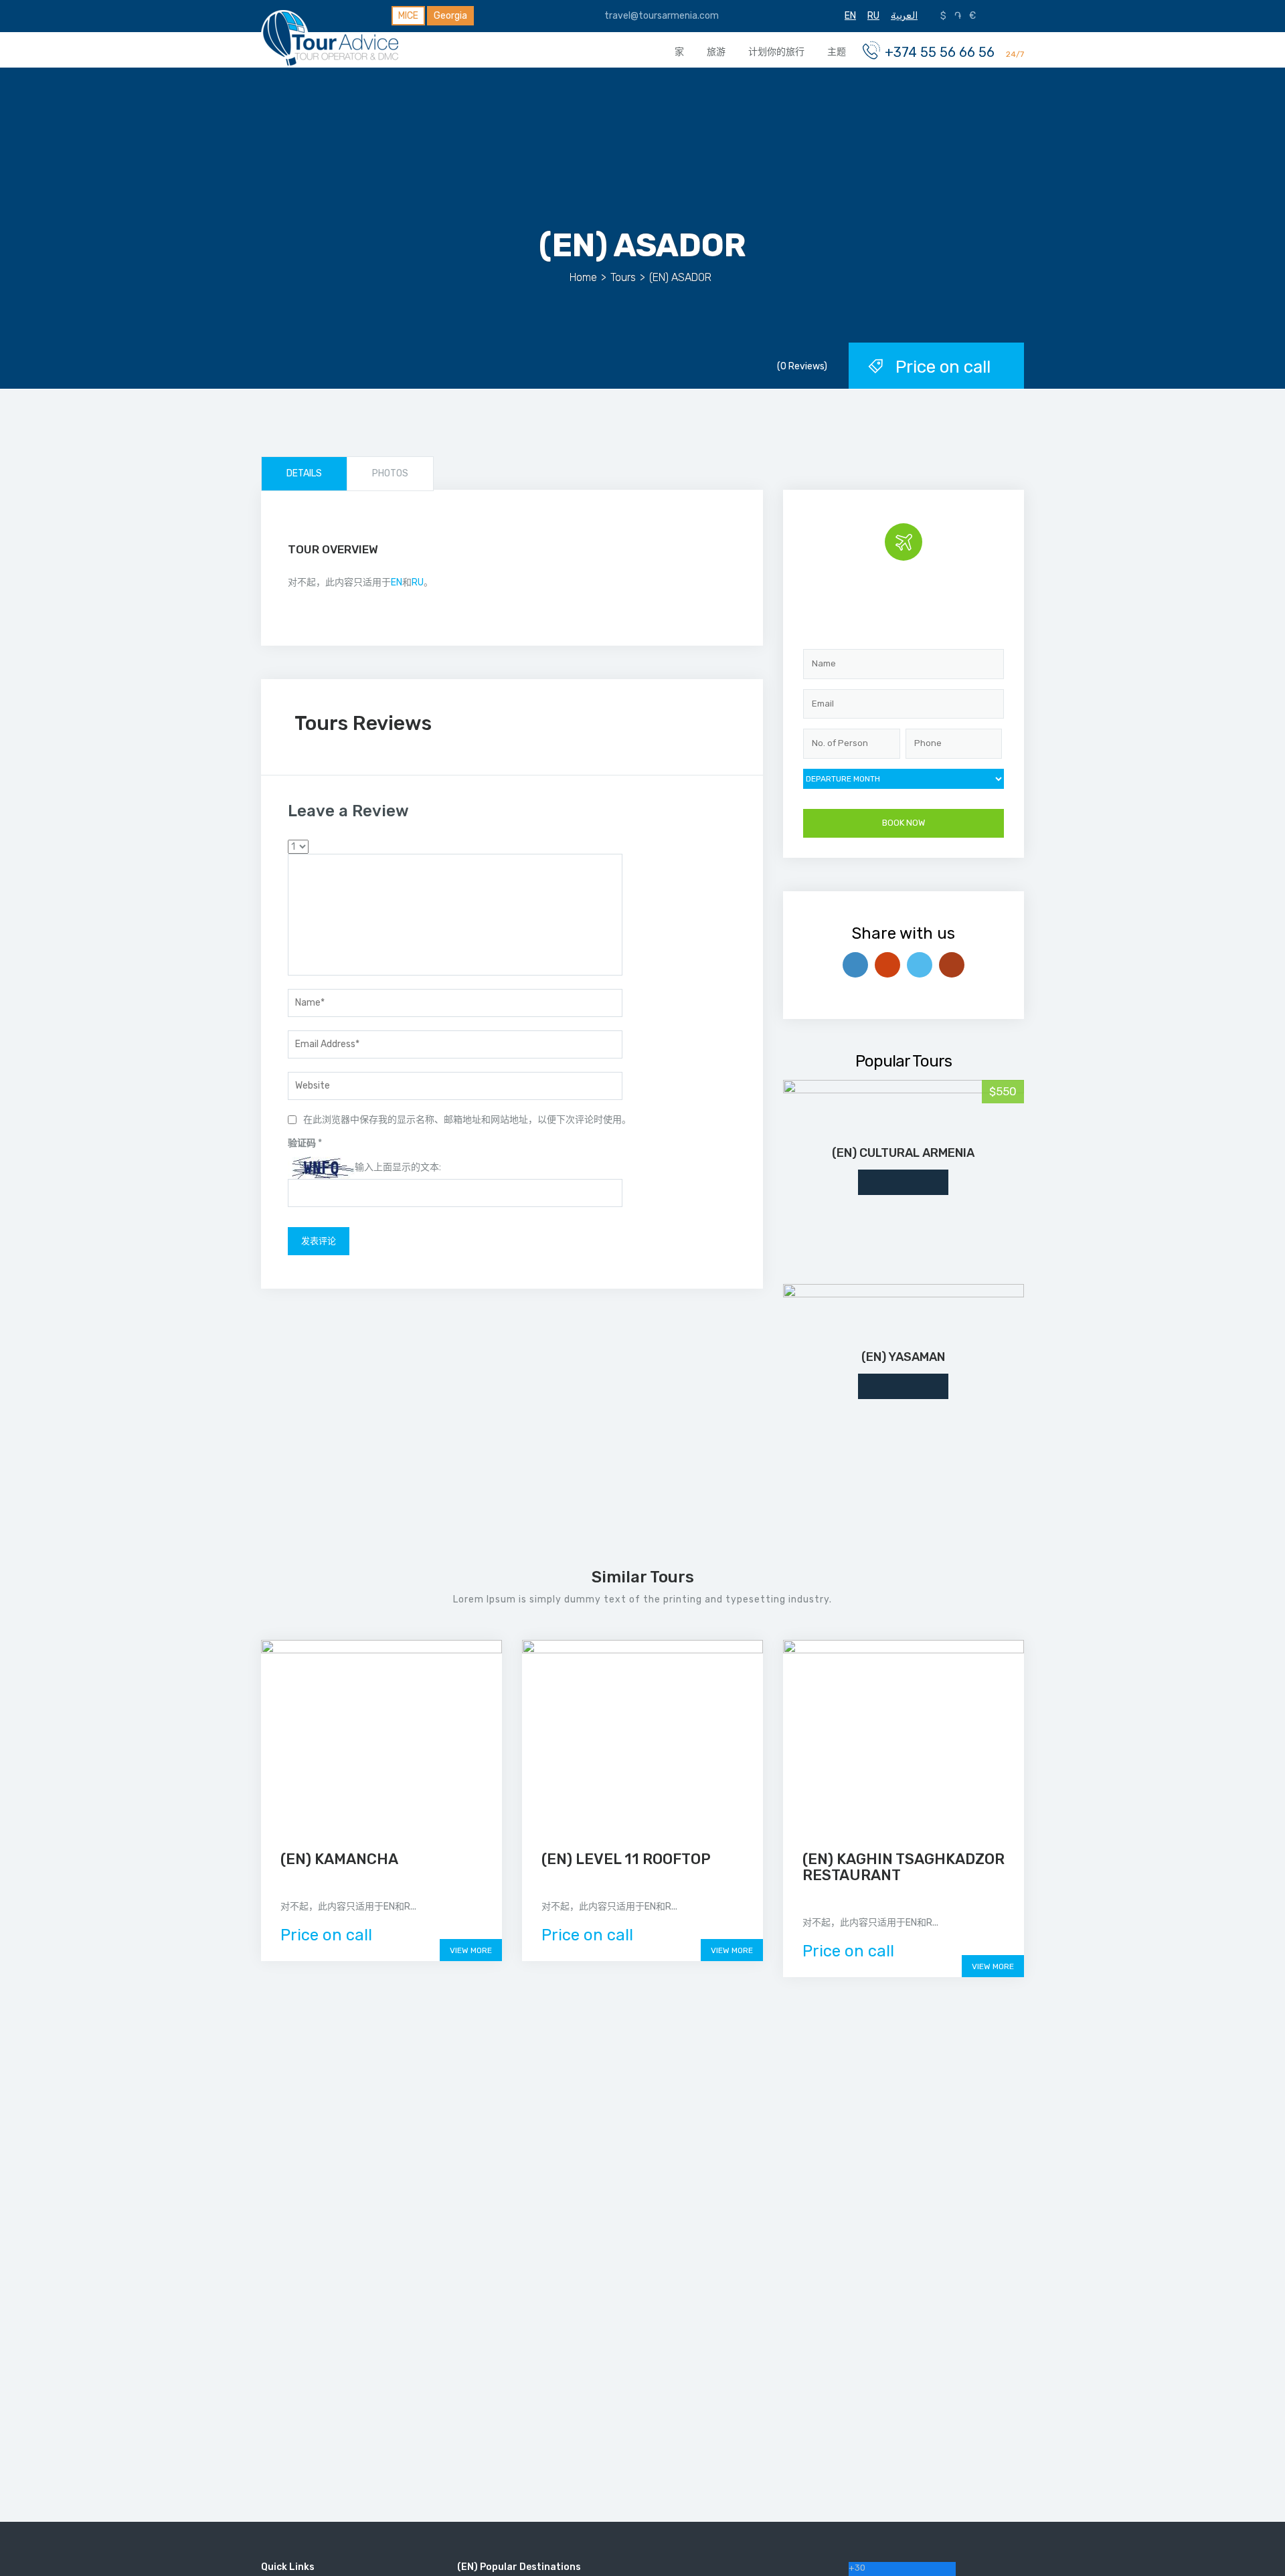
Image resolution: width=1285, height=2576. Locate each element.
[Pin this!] (952, 965)
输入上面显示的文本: (398, 1167)
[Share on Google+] (887, 965)
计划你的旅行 (776, 52)
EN (397, 582)
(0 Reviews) (802, 366)
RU (418, 582)
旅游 (716, 52)
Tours (623, 277)
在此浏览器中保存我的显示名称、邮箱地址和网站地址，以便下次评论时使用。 (467, 1120)
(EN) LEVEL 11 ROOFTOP (626, 1859)
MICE (408, 16)
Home (583, 277)
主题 (837, 52)
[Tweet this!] (920, 965)
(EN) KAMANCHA (339, 1859)
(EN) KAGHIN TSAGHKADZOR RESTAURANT (904, 1867)
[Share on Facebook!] (855, 965)
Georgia (450, 16)
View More (471, 1950)
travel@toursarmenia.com (661, 16)
